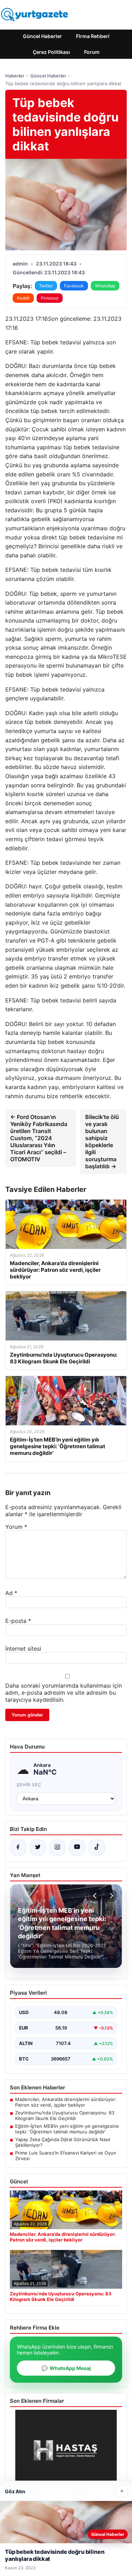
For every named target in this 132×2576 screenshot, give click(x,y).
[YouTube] (77, 1847)
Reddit (23, 298)
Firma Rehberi (93, 36)
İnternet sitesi (23, 1649)
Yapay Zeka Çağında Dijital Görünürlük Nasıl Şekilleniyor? (63, 2142)
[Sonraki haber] (111, 1896)
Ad (11, 1593)
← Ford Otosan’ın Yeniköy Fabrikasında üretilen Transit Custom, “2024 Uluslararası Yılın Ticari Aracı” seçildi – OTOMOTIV (39, 1138)
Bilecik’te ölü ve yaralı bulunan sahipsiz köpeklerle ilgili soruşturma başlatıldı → (102, 1142)
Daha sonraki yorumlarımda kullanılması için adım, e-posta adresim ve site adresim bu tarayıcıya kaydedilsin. (64, 1693)
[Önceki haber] (96, 1896)
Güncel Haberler (42, 36)
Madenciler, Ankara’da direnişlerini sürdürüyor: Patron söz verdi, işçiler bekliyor (66, 2102)
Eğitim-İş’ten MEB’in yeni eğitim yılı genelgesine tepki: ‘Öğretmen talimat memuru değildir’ (67, 2129)
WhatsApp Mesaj (66, 2368)
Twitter (46, 286)
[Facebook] (18, 1847)
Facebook (74, 286)
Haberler (15, 76)
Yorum (16, 1527)
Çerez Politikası (51, 52)
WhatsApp (105, 286)
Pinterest (50, 298)
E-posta (18, 1621)
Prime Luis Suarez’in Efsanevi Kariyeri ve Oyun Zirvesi (66, 2156)
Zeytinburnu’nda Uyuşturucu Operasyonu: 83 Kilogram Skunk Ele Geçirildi (65, 2115)
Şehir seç (29, 1785)
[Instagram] (57, 1847)
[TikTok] (97, 1847)
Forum (92, 52)
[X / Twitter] (38, 1847)
